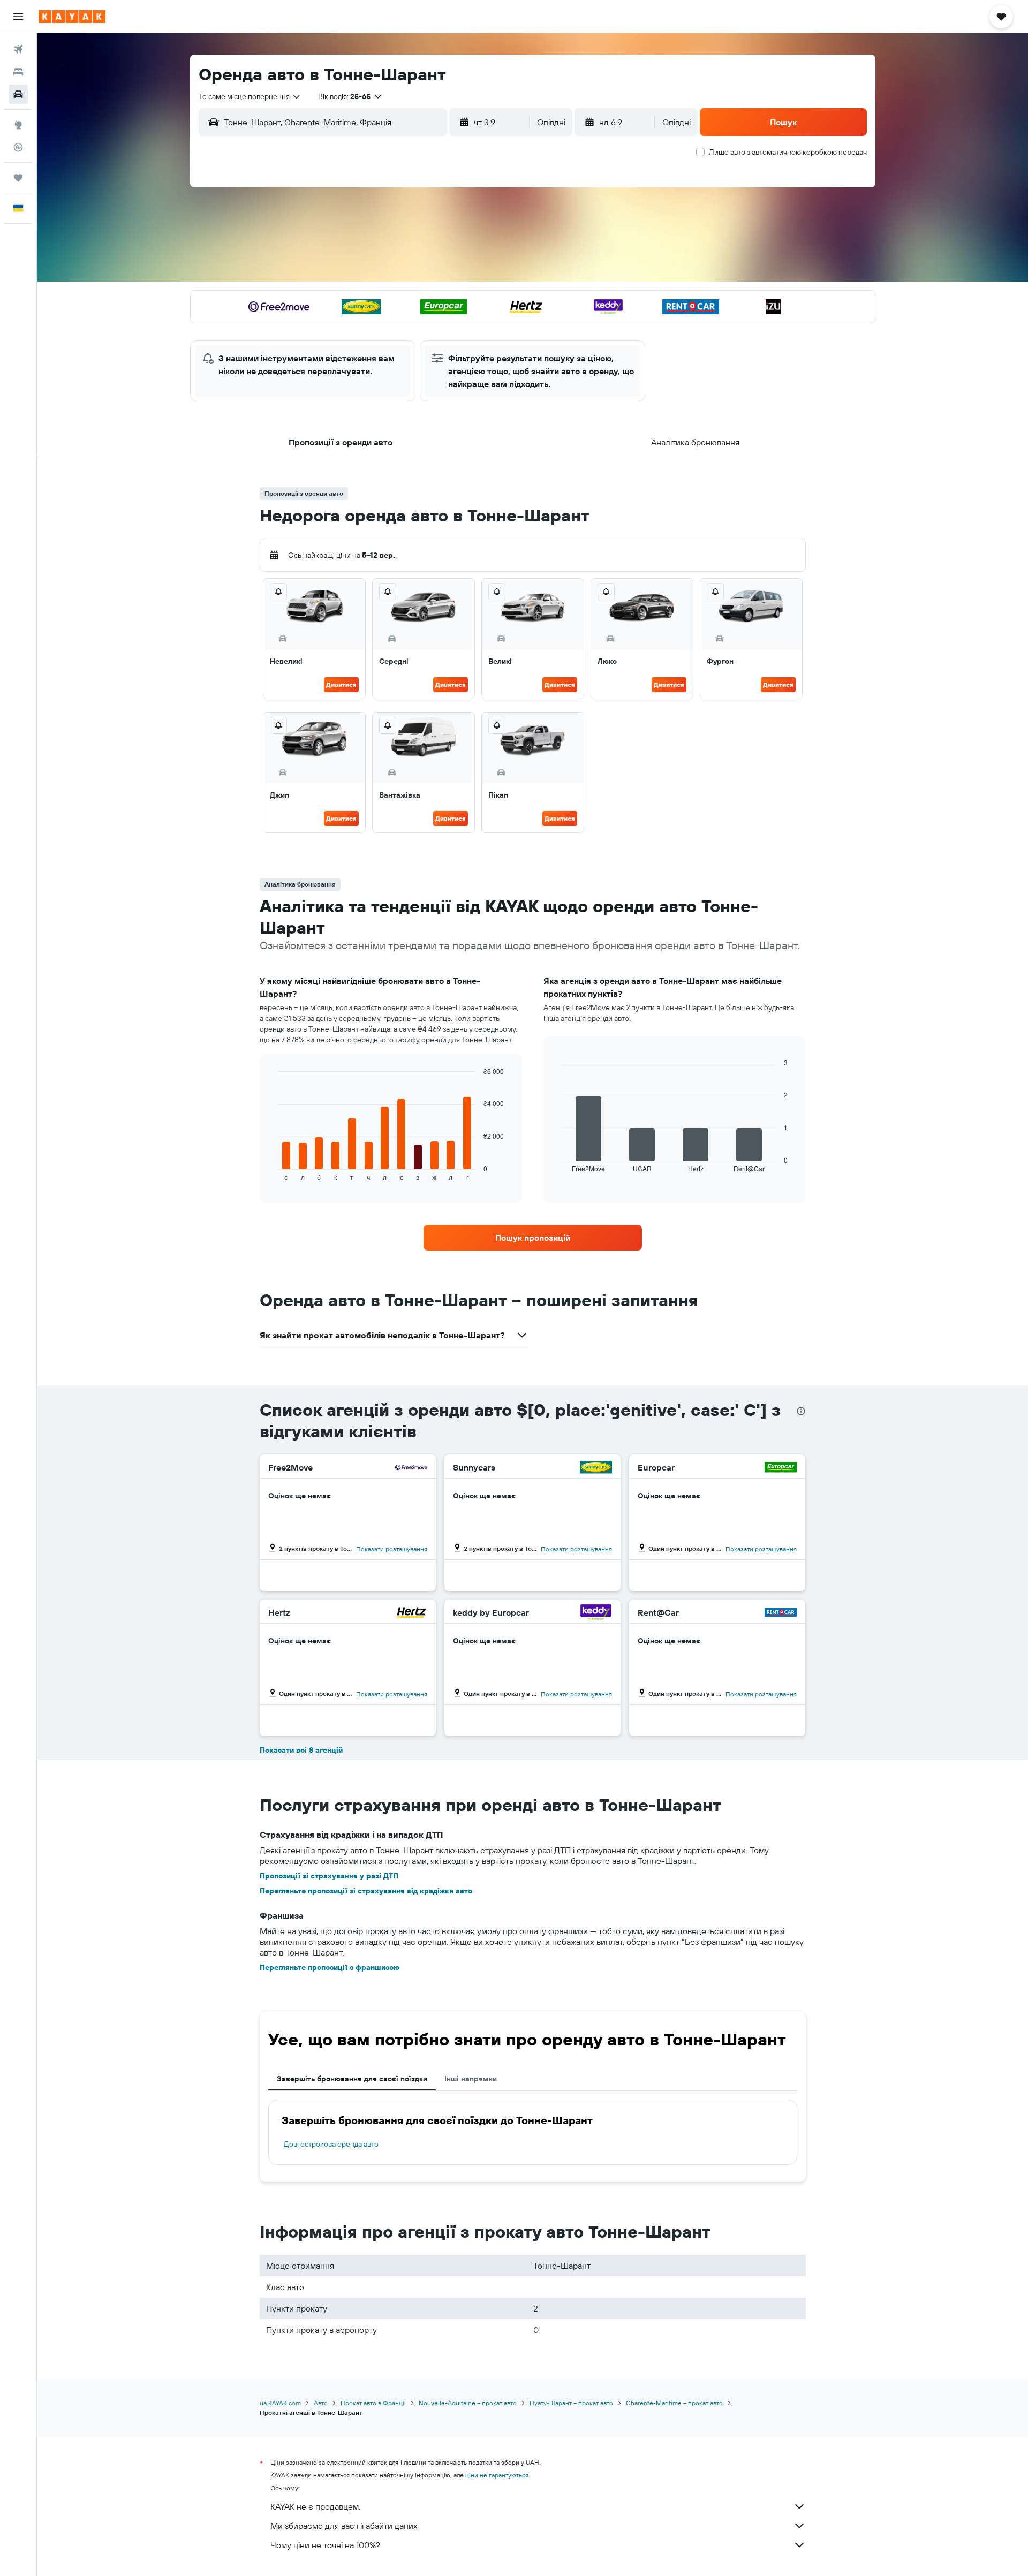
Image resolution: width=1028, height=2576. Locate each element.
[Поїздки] (18, 178)
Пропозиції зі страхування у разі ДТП (329, 1876)
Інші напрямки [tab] (471, 2079)
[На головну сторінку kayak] (72, 17)
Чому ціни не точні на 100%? (325, 2545)
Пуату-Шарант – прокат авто (571, 2403)
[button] (18, 17)
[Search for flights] (18, 49)
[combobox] (250, 96)
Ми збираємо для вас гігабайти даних (344, 2526)
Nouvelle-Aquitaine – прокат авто (468, 2403)
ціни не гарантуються (497, 2475)
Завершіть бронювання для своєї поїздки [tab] (352, 2079)
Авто (321, 2403)
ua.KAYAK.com (280, 2403)
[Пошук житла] (18, 72)
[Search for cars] (18, 94)
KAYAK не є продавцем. (315, 2506)
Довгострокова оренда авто (331, 2144)
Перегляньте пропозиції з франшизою (330, 1967)
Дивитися (341, 684)
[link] (533, 1238)
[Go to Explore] (18, 125)
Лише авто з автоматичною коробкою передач (788, 152)
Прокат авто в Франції (373, 2403)
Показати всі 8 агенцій (301, 1750)
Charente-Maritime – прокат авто (674, 2403)
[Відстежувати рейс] (18, 147)
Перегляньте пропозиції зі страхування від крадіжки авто (366, 1891)
